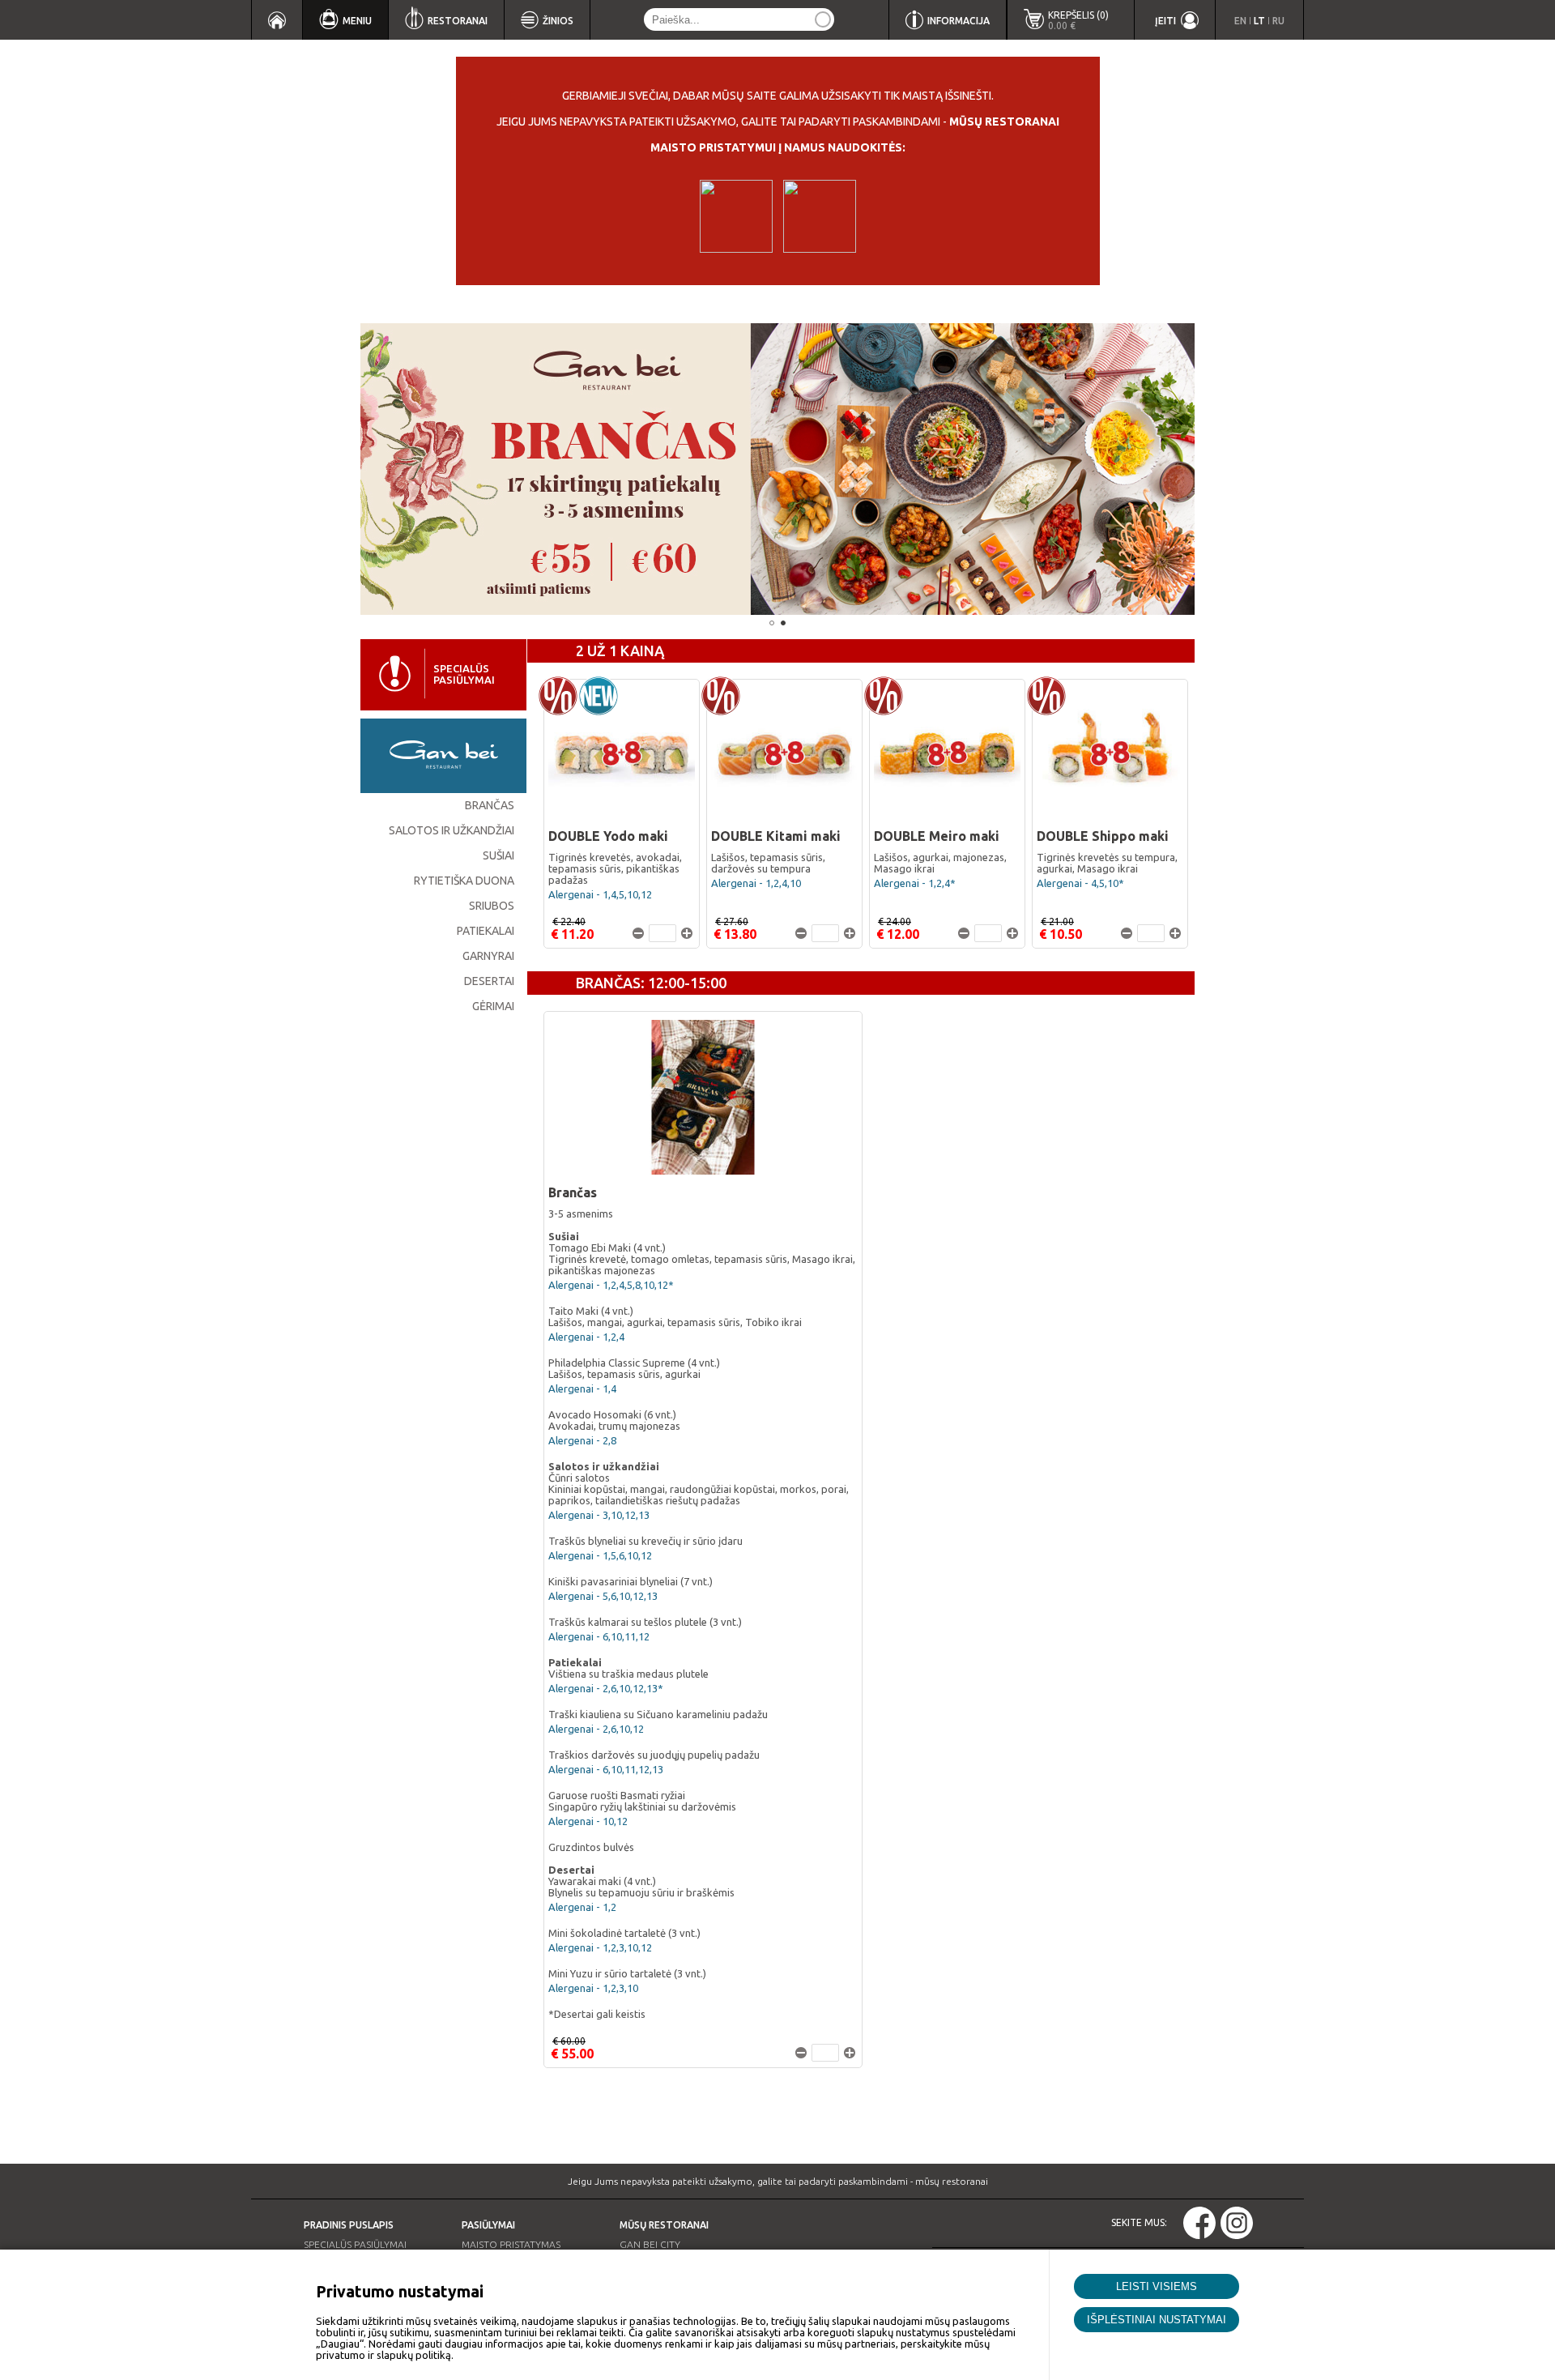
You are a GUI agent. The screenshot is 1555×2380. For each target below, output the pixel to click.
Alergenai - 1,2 (582, 1907)
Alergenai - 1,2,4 (586, 1337)
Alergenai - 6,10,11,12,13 (606, 1769)
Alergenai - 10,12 (588, 1821)
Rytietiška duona (464, 881)
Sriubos (492, 906)
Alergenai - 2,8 (582, 1440)
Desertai (489, 981)
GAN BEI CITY (650, 2244)
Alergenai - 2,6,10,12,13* (606, 1688)
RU (1278, 21)
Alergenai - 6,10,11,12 (599, 1636)
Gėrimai (493, 1006)
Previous (336, 469)
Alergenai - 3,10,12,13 (599, 1515)
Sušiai (498, 855)
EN (1240, 21)
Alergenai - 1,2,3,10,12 (600, 1947)
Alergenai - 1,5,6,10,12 (600, 1555)
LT (1259, 21)
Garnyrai (488, 956)
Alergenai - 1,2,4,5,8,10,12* (611, 1285)
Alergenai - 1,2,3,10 (593, 1988)
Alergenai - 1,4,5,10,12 (600, 894)
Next (1219, 469)
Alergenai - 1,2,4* (915, 883)
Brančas (490, 805)
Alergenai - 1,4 (582, 1388)
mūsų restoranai (1004, 122)
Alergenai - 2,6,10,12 (596, 1729)
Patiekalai (486, 931)
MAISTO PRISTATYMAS (511, 2244)
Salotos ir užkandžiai (452, 830)
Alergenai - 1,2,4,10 (756, 883)
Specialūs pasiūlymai (355, 2244)
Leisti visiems (1157, 2286)
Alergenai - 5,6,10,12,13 (603, 1596)
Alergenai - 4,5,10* (1080, 883)
